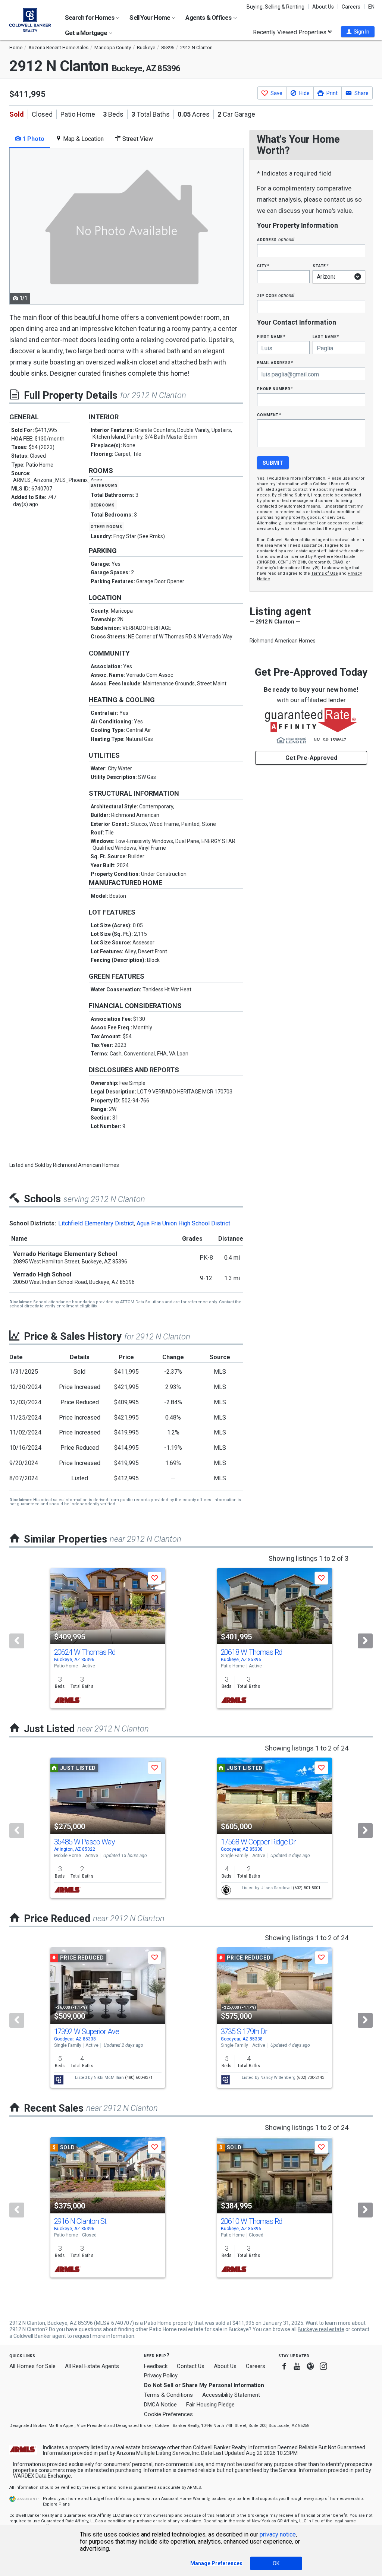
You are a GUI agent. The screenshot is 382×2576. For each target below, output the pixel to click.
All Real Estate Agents (92, 2366)
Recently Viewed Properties (290, 32)
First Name (271, 336)
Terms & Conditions (168, 2395)
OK (276, 2563)
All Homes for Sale (32, 2366)
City (263, 266)
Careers (351, 7)
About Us (323, 7)
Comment (269, 415)
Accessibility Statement (231, 2395)
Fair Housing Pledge (210, 2405)
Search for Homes (90, 18)
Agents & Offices (209, 18)
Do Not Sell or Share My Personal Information (204, 2385)
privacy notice (278, 2534)
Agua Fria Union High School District (183, 1223)
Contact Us (191, 2366)
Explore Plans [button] (56, 2504)
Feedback (156, 2366)
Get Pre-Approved (311, 758)
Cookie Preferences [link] (168, 2414)
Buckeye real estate (321, 2329)
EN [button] (371, 7)
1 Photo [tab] (33, 139)
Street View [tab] (137, 139)
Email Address (275, 362)
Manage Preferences (216, 2563)
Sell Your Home (150, 18)
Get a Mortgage (87, 33)
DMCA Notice (160, 2405)
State (320, 266)
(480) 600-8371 (139, 2078)
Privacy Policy (161, 2375)
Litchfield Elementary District (96, 1223)
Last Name (326, 336)
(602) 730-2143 (310, 2078)
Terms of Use (325, 573)
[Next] (365, 1641)
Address (276, 239)
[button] (358, 32)
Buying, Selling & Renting (275, 7)
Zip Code (276, 295)
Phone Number (275, 389)
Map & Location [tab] (83, 139)
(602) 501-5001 (307, 1888)
